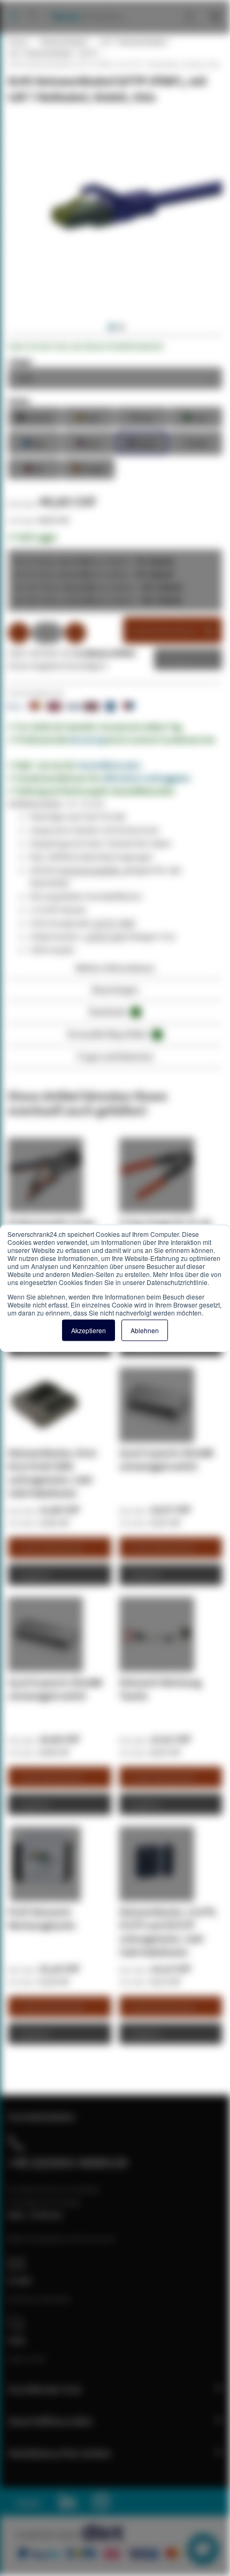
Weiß (196, 442)
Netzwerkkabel (63, 42)
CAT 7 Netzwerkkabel (133, 42)
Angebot (180, 659)
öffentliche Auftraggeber (147, 778)
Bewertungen (115, 989)
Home (18, 42)
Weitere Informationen (115, 968)
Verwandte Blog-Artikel (113, 1034)
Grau (142, 416)
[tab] (115, 971)
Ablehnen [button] (145, 1330)
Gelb (88, 416)
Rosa (88, 442)
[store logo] (84, 5)
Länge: (21, 361)
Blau (34, 442)
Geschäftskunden (110, 765)
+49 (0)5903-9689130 (68, 2162)
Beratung (87, 739)
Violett (142, 442)
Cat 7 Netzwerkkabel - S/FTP (53, 53)
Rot (34, 468)
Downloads (113, 1011)
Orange (88, 468)
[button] (110, 327)
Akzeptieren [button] (89, 1330)
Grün (195, 416)
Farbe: (20, 401)
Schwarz (34, 416)
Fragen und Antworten (115, 1056)
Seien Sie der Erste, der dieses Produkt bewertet (86, 346)
